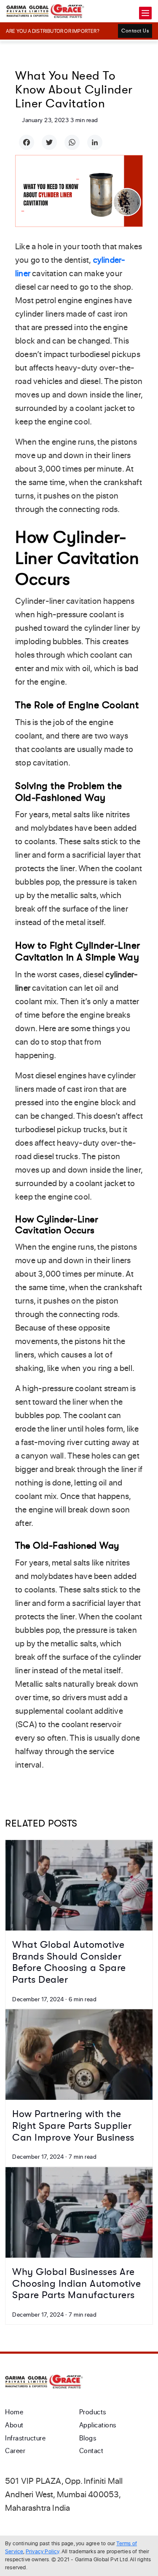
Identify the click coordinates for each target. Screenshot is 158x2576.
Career (15, 2451)
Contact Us (135, 31)
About (14, 2425)
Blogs (88, 2438)
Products (93, 2412)
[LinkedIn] (95, 142)
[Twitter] (49, 142)
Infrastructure (25, 2438)
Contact (91, 2451)
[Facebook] (27, 142)
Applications (98, 2425)
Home (14, 2412)
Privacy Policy (43, 2551)
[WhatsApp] (72, 142)
